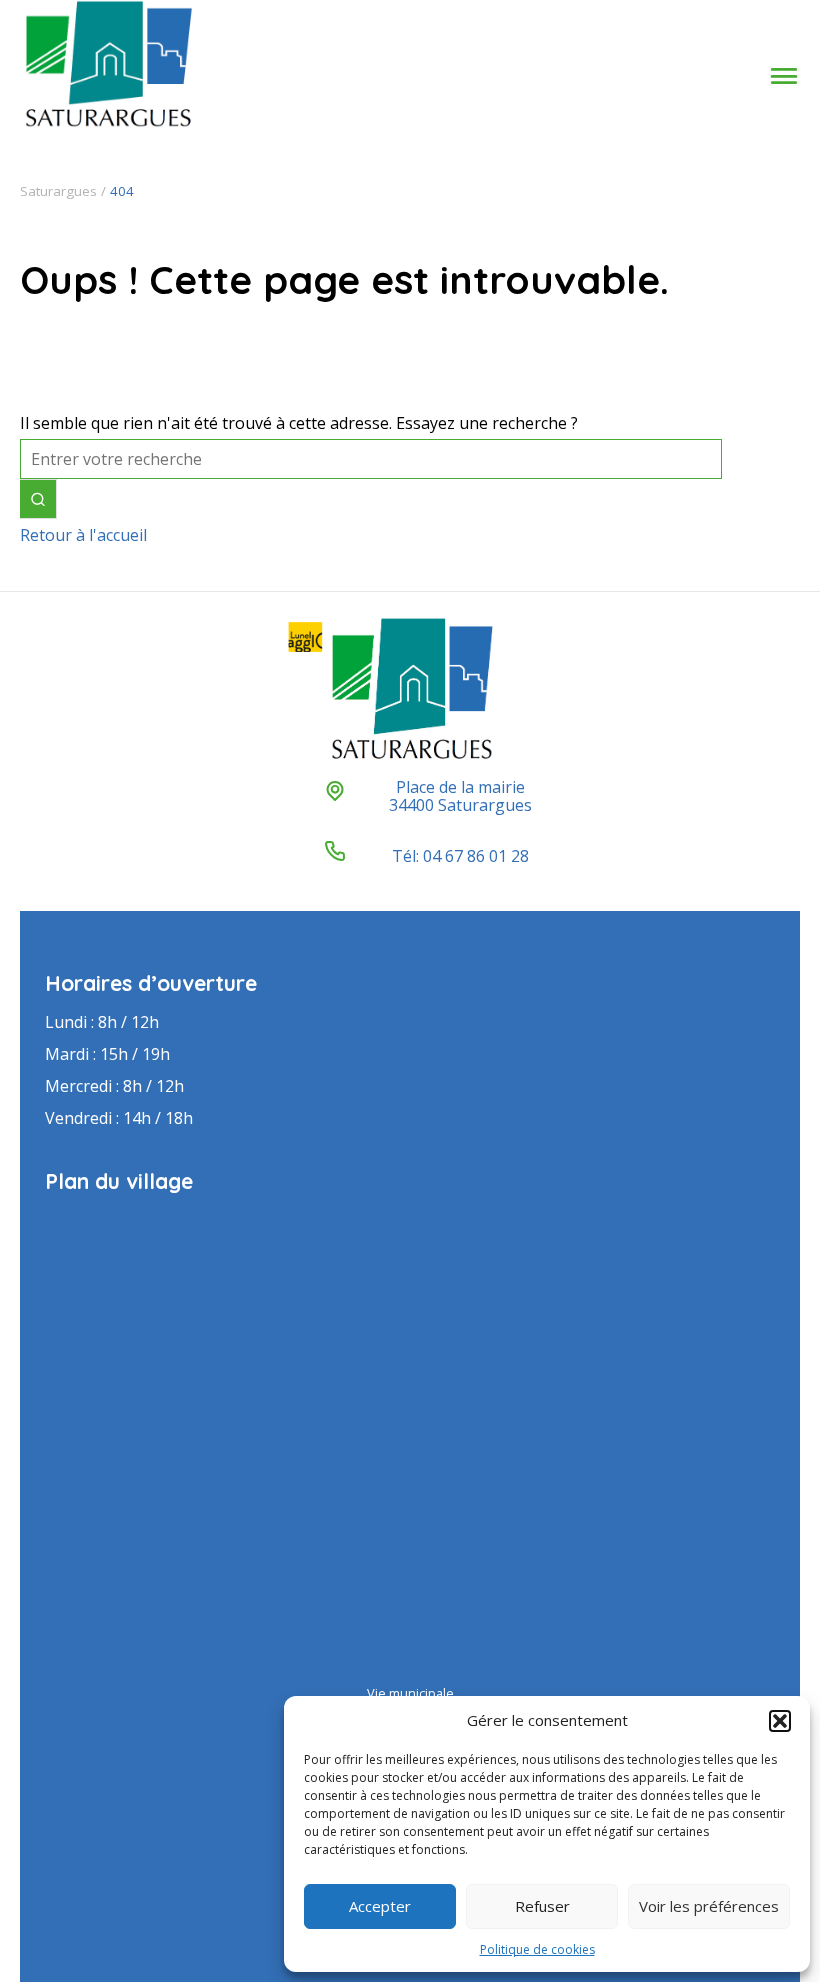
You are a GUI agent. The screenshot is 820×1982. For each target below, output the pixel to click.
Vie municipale (410, 1693)
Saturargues (58, 191)
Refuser (542, 1906)
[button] (780, 1721)
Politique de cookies (537, 1949)
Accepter (380, 1906)
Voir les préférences (709, 1906)
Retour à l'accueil (83, 535)
